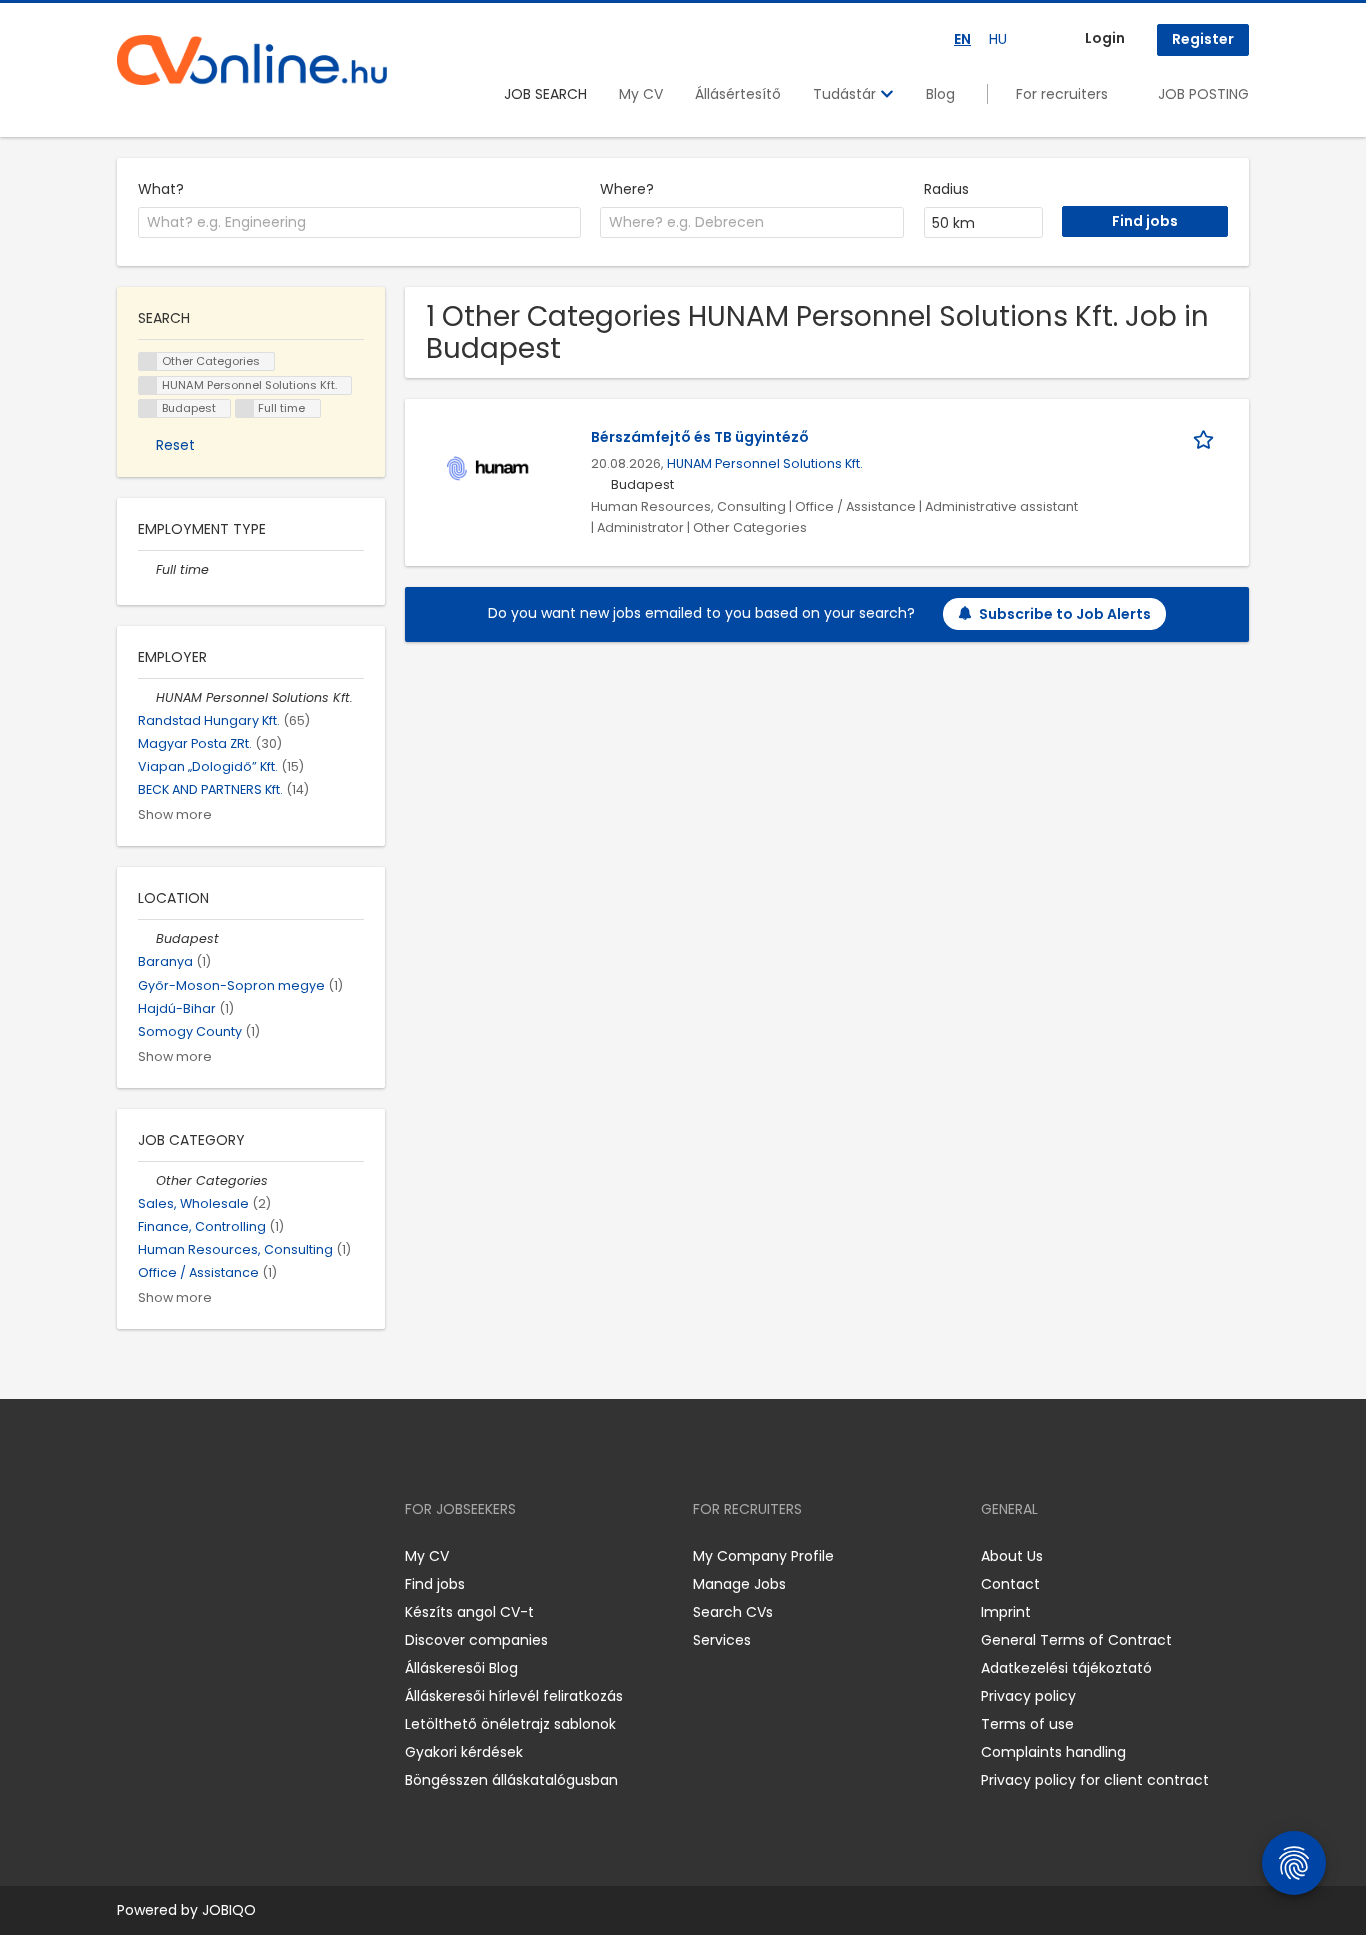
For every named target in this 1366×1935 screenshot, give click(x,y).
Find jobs (435, 1584)
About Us (1012, 1556)
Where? (627, 189)
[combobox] (359, 223)
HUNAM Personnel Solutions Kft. (765, 463)
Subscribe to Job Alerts (1065, 614)
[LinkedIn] (197, 1556)
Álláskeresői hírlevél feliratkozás (514, 1696)
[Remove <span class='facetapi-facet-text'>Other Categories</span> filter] (148, 361)
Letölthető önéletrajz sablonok (510, 1724)
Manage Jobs (739, 1584)
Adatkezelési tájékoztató (1066, 1668)
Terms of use (1027, 1724)
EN (962, 39)
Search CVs (733, 1612)
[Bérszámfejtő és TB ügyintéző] (488, 468)
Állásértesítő (738, 94)
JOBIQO (229, 1910)
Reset (175, 445)
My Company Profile (763, 1556)
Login (1105, 38)
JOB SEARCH (545, 94)
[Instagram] (164, 1556)
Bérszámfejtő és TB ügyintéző (700, 437)
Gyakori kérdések (464, 1752)
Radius (946, 189)
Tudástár (846, 94)
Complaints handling (1053, 1752)
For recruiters (1062, 94)
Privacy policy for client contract (1095, 1780)
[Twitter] (227, 1556)
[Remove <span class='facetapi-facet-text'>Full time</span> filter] (245, 408)
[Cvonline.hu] (252, 60)
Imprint (1006, 1612)
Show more (175, 814)
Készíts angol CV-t (469, 1612)
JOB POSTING (1203, 94)
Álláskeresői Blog (461, 1668)
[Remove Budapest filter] (147, 938)
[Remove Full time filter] (147, 569)
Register (1203, 39)
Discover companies (476, 1640)
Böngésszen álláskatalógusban (511, 1780)
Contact (1010, 1584)
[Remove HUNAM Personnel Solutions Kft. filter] (147, 697)
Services (722, 1640)
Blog (940, 94)
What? (161, 189)
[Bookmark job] (1207, 437)
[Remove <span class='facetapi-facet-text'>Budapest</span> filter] (148, 408)
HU (998, 39)
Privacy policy (1028, 1696)
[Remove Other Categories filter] (147, 1180)
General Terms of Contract (1076, 1640)
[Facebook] (131, 1556)
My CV (641, 94)
